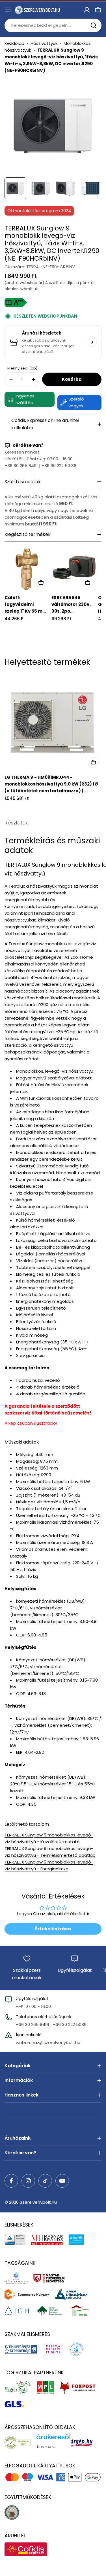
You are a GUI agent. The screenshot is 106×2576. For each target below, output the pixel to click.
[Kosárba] (41, 583)
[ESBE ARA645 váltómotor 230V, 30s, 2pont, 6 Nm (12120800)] (74, 569)
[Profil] (87, 10)
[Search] (94, 25)
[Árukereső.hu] (20, 2442)
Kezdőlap (14, 43)
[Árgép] (84, 2442)
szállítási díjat (62, 283)
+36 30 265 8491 (21, 466)
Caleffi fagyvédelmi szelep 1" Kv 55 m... (25, 604)
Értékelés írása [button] (53, 1929)
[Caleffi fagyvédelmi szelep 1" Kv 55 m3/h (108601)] (27, 569)
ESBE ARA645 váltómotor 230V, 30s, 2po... (71, 604)
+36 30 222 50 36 (59, 466)
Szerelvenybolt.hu (38, 2202)
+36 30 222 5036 (70, 2024)
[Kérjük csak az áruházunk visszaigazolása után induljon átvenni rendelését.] (92, 342)
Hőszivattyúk (44, 43)
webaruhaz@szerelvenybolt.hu (48, 2042)
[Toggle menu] (8, 10)
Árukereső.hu (46, 2447)
